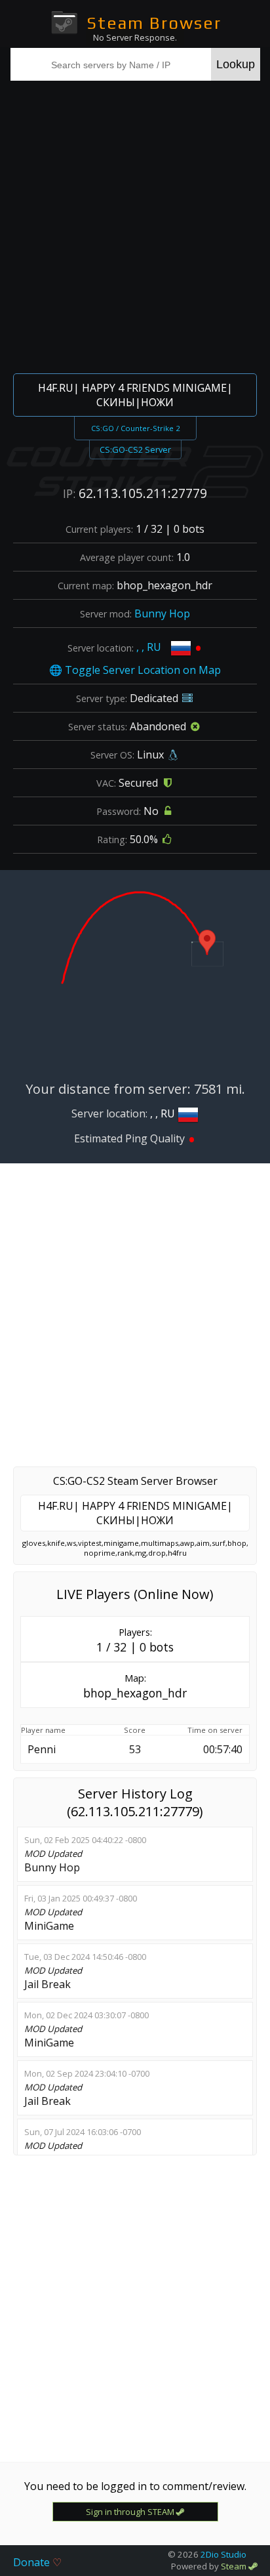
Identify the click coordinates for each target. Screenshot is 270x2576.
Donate (37, 2562)
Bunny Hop (162, 613)
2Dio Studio (223, 2554)
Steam (235, 2566)
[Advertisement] (135, 225)
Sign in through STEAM (131, 2512)
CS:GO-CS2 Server (135, 449)
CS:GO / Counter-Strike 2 (135, 428)
